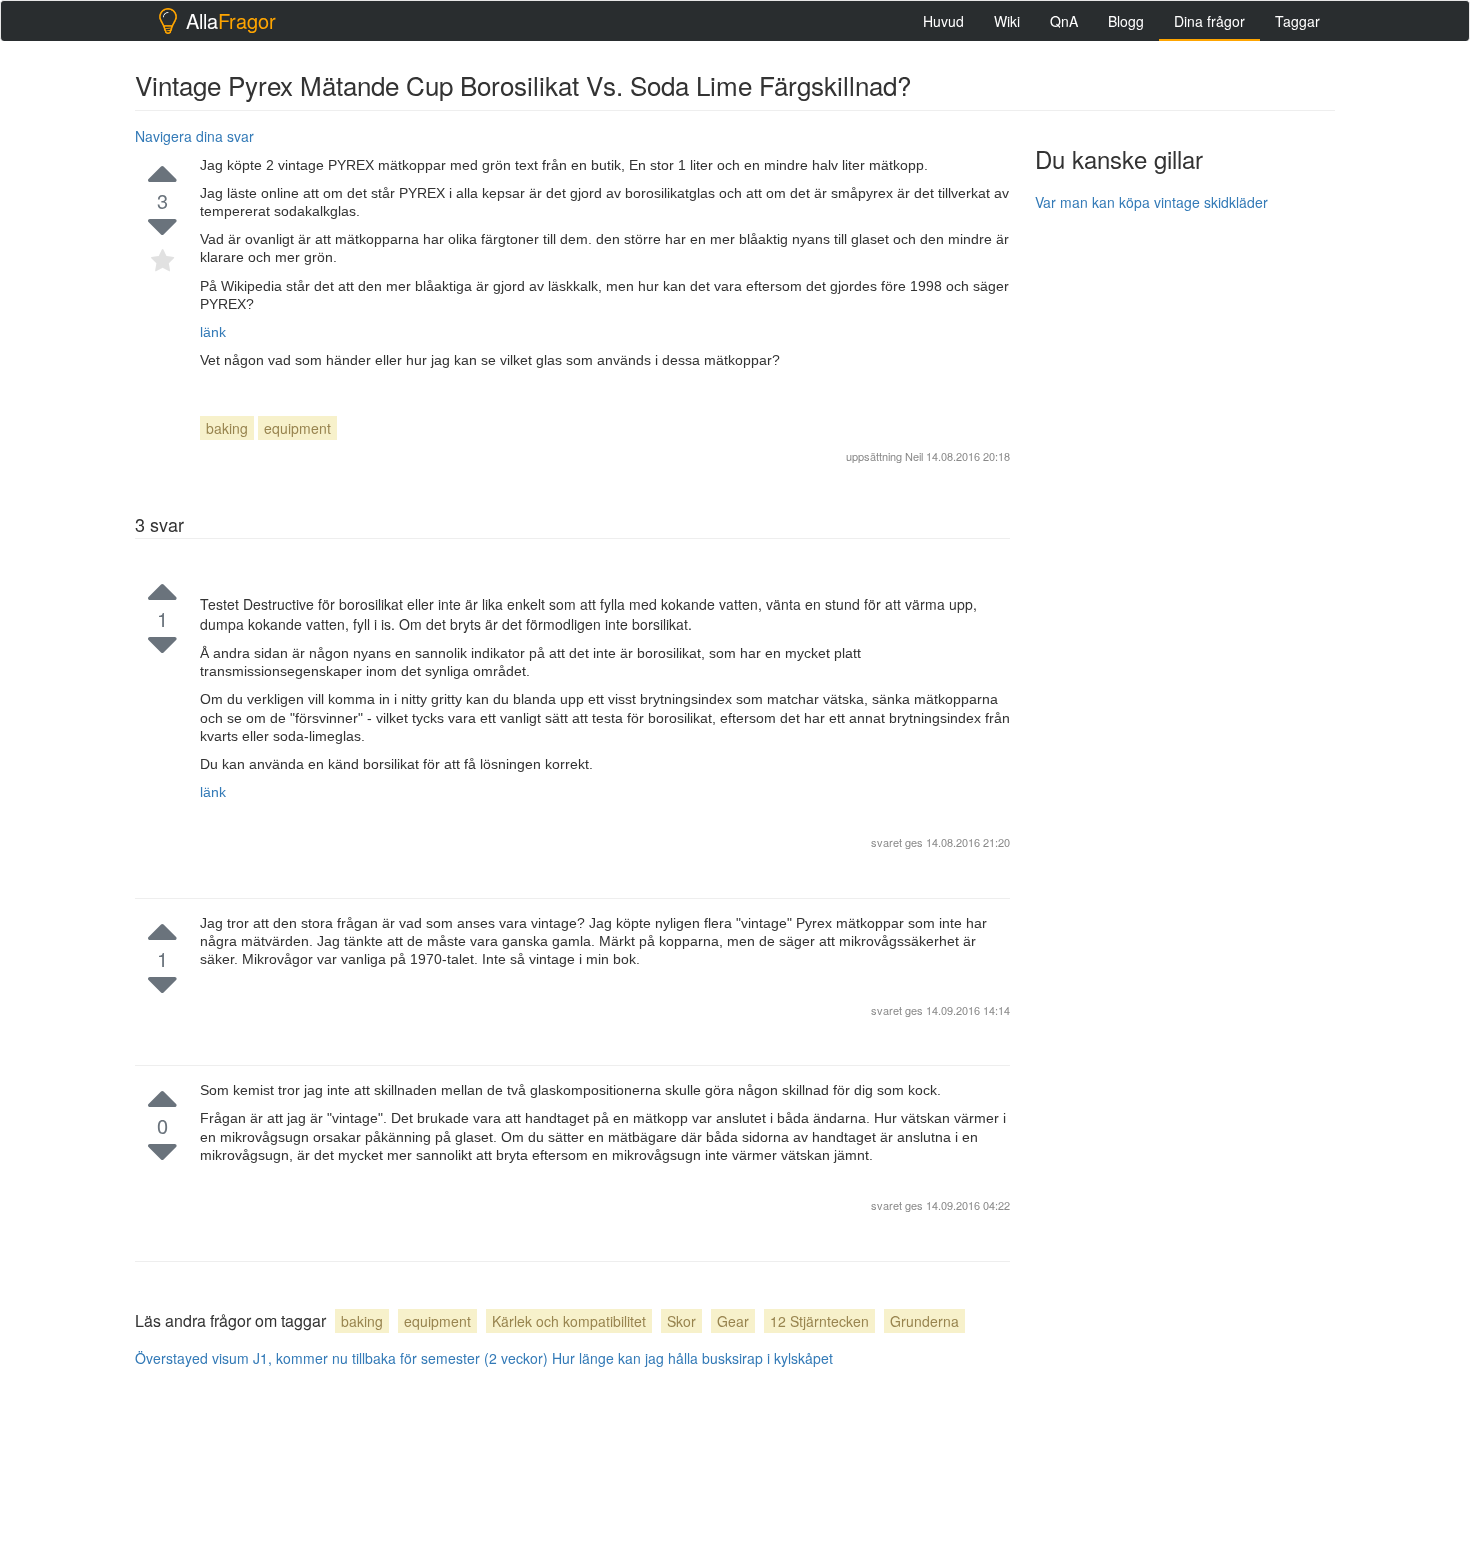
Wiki (1007, 21)
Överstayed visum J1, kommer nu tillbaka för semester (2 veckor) (341, 1358)
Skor (681, 1321)
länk (213, 332)
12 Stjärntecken (819, 1321)
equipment (297, 428)
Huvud (943, 21)
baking (227, 428)
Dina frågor (1209, 21)
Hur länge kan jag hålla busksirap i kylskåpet (692, 1358)
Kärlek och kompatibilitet (569, 1321)
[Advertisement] (1185, 527)
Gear (733, 1321)
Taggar (1297, 21)
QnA (1064, 21)
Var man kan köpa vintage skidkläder (1151, 202)
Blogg (1126, 21)
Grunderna (924, 1321)
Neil (914, 456)
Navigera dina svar (194, 136)
